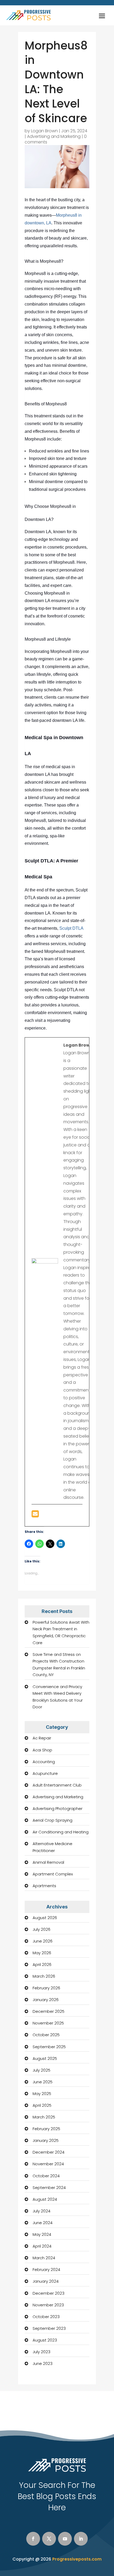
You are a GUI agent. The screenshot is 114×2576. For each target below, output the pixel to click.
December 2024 (49, 2152)
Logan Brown (44, 131)
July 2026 (41, 1929)
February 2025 (46, 2129)
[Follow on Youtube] (65, 2539)
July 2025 (41, 2070)
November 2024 (48, 2164)
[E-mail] (35, 1515)
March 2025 (44, 2117)
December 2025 (49, 2011)
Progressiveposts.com (77, 2559)
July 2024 (41, 2211)
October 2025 (46, 2035)
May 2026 (42, 1953)
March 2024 (44, 2258)
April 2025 (42, 2105)
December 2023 (49, 2293)
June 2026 (43, 1941)
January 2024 (46, 2281)
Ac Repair (42, 1738)
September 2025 (49, 2047)
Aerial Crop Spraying (52, 1820)
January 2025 (46, 2140)
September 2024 (49, 2188)
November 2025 (48, 2023)
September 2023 (49, 2328)
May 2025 (42, 2094)
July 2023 (41, 2352)
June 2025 (43, 2082)
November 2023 (48, 2305)
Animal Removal (48, 1862)
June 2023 (43, 2363)
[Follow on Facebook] (33, 2539)
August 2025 (45, 2058)
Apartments (44, 1886)
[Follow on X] (49, 2539)
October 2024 (46, 2176)
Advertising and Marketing (54, 136)
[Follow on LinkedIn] (81, 2539)
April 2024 (42, 2246)
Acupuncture (45, 1773)
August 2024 (45, 2199)
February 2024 (46, 2270)
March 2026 (44, 1976)
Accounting (44, 1762)
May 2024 (42, 2234)
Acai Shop (42, 1750)
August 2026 (45, 1918)
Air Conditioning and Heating (61, 1832)
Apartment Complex (53, 1874)
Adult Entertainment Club (57, 1785)
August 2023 (45, 2340)
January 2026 (46, 2000)
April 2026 (42, 1964)
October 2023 (46, 2317)
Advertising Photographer (58, 1808)
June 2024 (43, 2223)
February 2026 (46, 1988)
